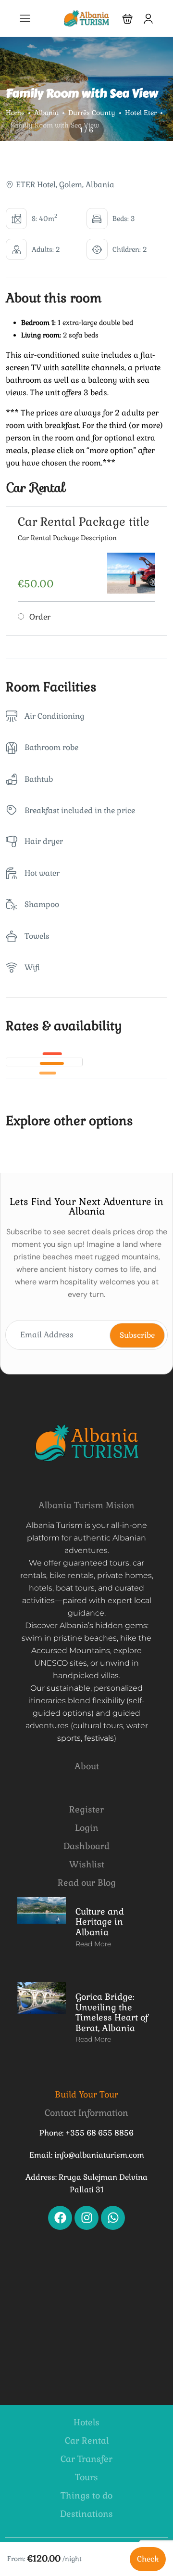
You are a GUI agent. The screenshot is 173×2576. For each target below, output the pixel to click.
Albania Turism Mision (86, 1505)
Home (15, 113)
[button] (128, 19)
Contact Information (86, 2113)
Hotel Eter (141, 113)
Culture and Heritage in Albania (100, 1922)
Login (87, 1828)
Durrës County (92, 113)
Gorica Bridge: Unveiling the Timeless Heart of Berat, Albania (112, 2012)
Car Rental (87, 2440)
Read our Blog (87, 1883)
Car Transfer (86, 2459)
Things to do (86, 2495)
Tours (86, 2477)
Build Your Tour (86, 2094)
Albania (46, 113)
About (87, 1766)
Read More (93, 1944)
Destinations (86, 2514)
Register (86, 1809)
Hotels (86, 2422)
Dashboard (86, 1846)
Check (148, 2559)
